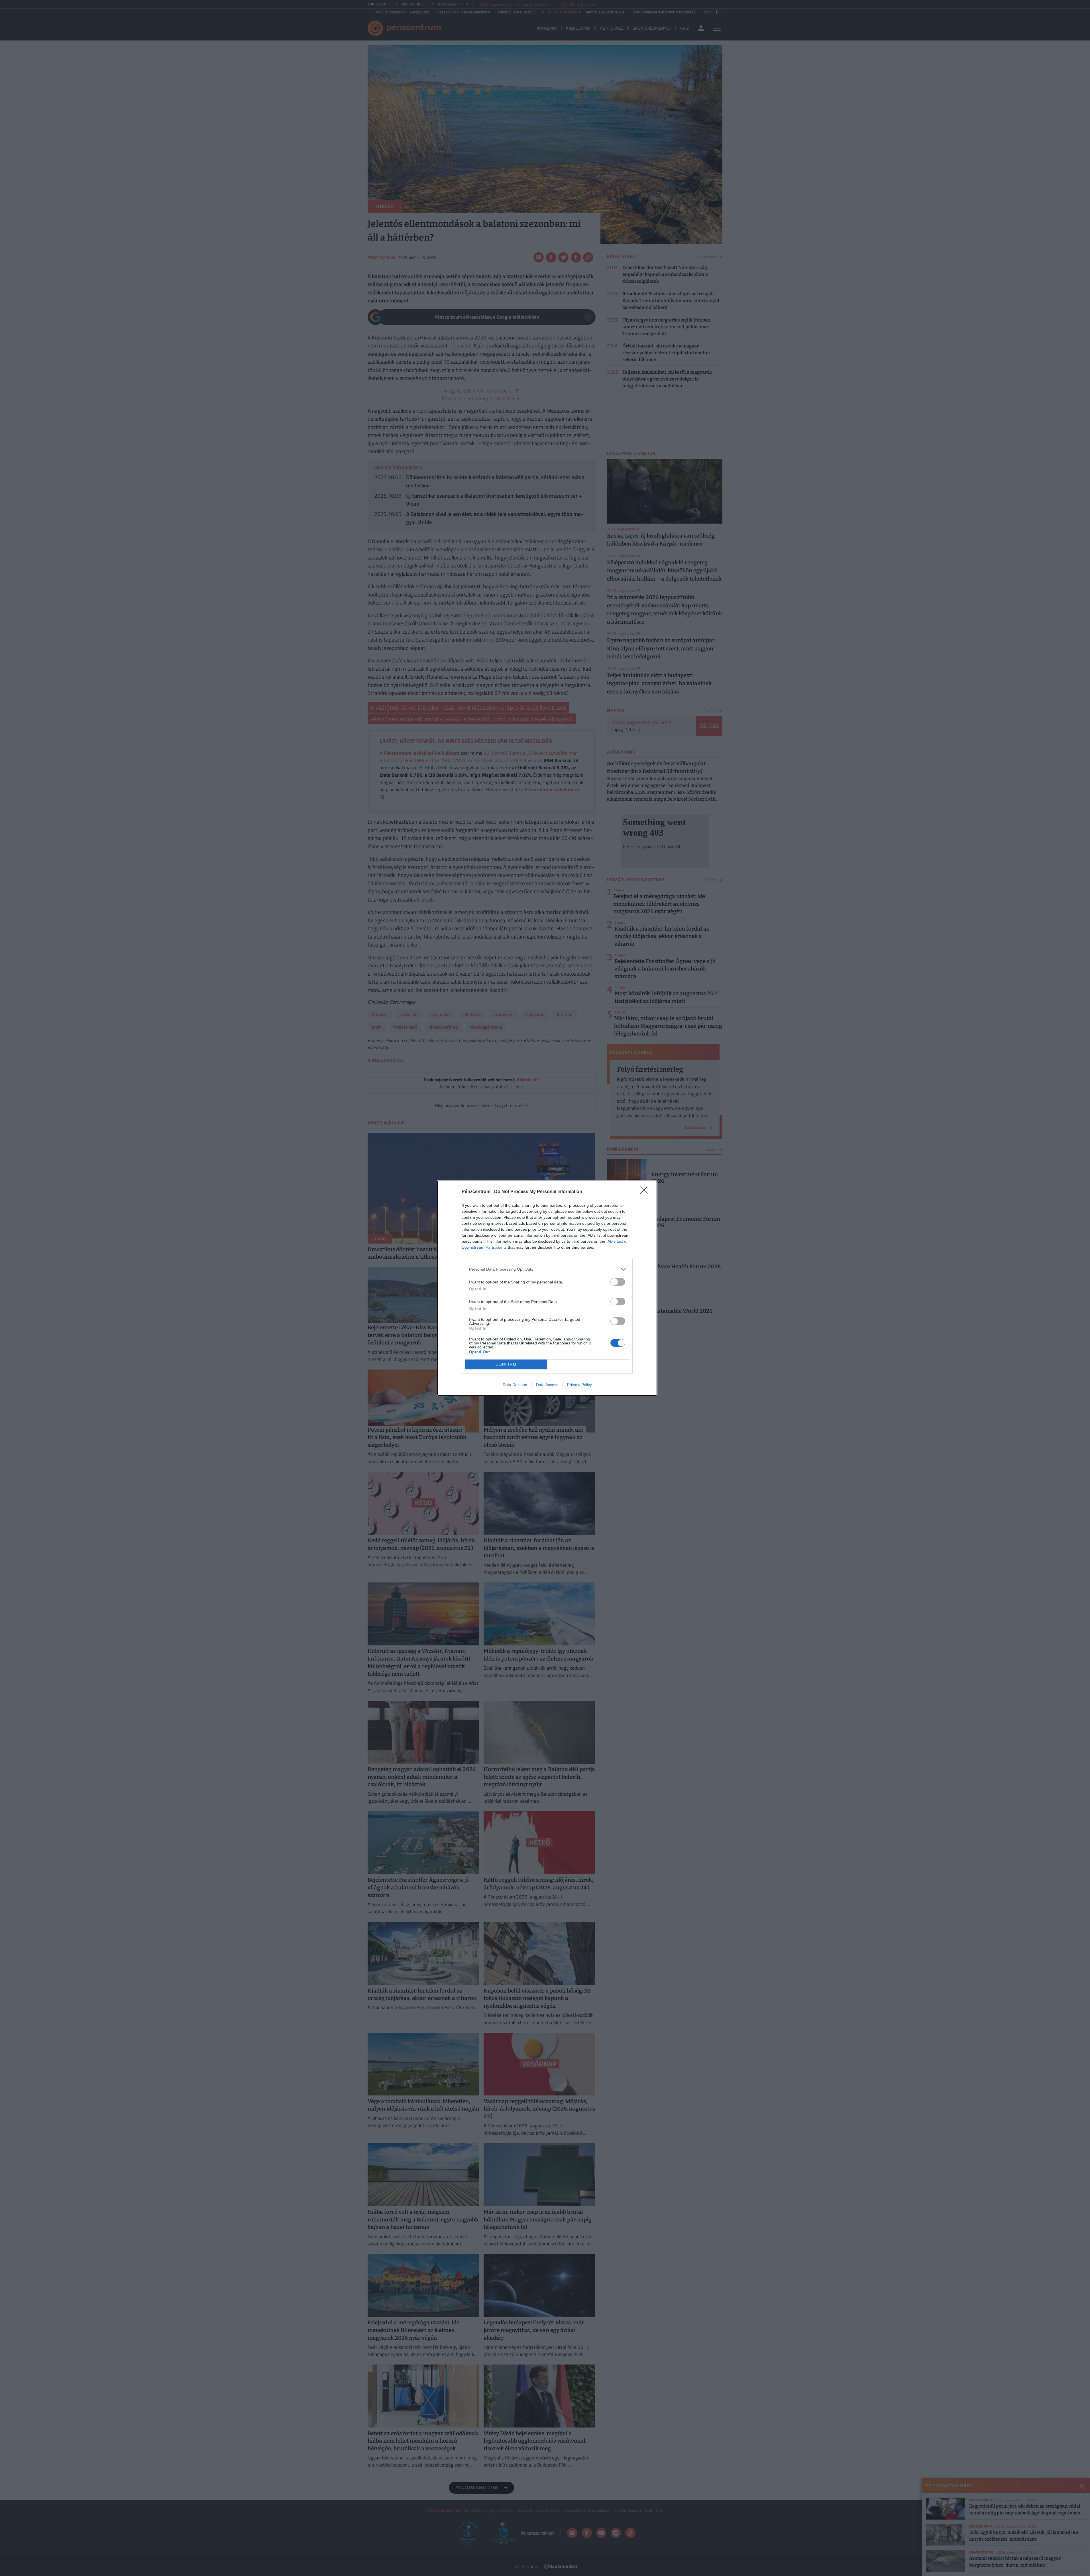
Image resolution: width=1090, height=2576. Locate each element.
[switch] (618, 1282)
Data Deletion (515, 1385)
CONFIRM (506, 1364)
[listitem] (547, 1269)
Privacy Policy (579, 1385)
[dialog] (547, 1288)
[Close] (646, 1192)
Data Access (547, 1385)
